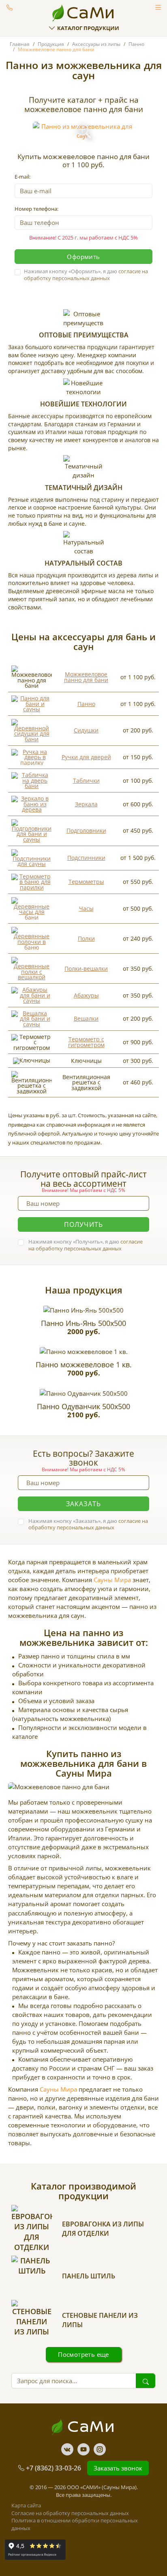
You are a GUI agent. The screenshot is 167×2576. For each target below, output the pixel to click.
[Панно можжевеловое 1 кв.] (84, 1352)
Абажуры (86, 995)
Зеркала (86, 804)
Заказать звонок (10, 7)
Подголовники (86, 830)
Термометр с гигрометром (86, 1042)
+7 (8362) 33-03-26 (54, 2468)
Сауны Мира (112, 1580)
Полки (86, 938)
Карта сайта (26, 2505)
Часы (86, 908)
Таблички (86, 781)
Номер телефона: (36, 209)
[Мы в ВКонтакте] (67, 2449)
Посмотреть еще (83, 2354)
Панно (86, 704)
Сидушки (86, 730)
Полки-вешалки (86, 968)
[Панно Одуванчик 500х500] (84, 1393)
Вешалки (86, 1018)
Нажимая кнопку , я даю (86, 275)
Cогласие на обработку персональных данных (70, 2513)
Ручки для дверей (86, 757)
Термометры (86, 882)
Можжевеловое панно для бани (86, 677)
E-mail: (22, 177)
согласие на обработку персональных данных (86, 275)
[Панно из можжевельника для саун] (84, 131)
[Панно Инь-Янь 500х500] (83, 1310)
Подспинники (86, 858)
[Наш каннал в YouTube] (83, 2449)
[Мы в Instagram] (100, 2449)
